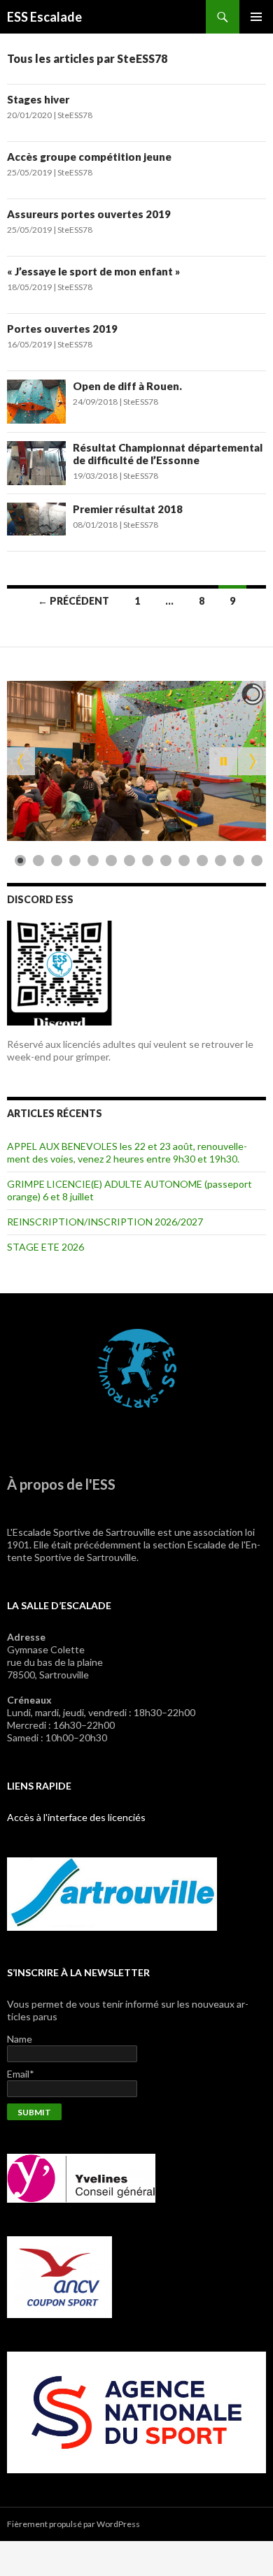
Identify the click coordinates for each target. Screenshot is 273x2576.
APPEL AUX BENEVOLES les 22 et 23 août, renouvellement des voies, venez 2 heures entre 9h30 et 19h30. (127, 1152)
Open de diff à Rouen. (127, 386)
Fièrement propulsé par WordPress (73, 2524)
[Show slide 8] (148, 861)
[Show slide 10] (184, 861)
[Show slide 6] (111, 861)
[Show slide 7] (129, 861)
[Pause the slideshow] (223, 761)
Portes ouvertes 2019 (62, 329)
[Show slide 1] (20, 861)
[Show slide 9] (166, 861)
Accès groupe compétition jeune (89, 157)
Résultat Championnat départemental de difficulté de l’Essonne (168, 454)
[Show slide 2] (38, 861)
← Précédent (73, 601)
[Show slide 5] (93, 861)
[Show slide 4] (75, 861)
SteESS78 (75, 115)
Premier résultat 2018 (128, 509)
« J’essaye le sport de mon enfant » (93, 271)
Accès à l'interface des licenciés (76, 1817)
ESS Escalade (44, 17)
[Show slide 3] (57, 861)
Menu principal (256, 17)
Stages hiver (38, 99)
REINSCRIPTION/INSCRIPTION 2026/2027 (105, 1222)
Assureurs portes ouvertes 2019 (89, 214)
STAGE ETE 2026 (45, 1247)
